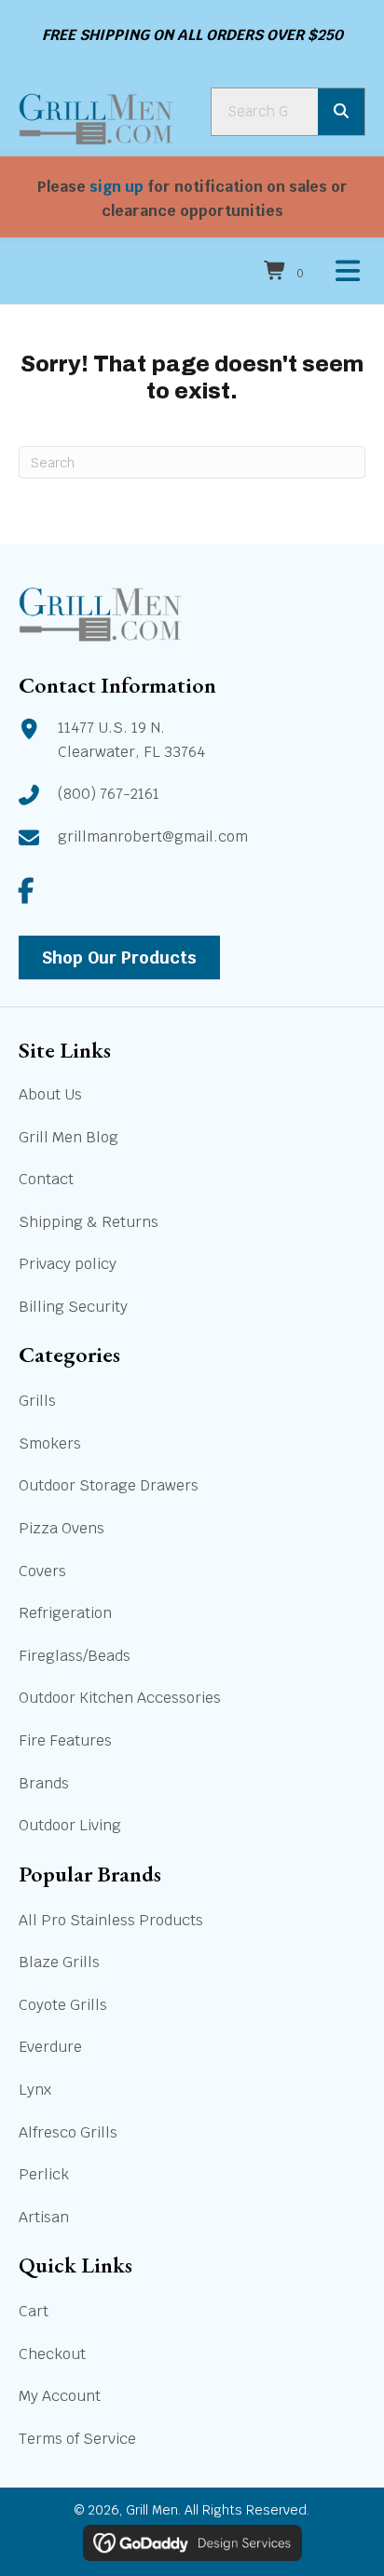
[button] (26, 891)
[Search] (341, 112)
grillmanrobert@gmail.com (153, 836)
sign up (117, 187)
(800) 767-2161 (109, 794)
